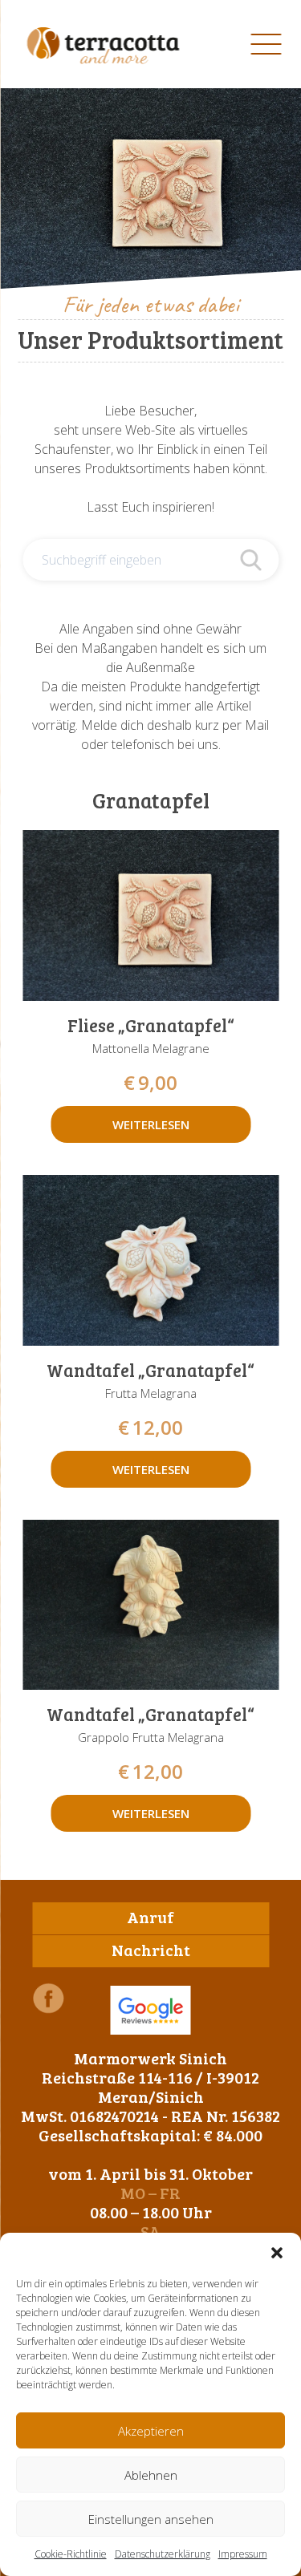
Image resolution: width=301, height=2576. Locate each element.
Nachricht (151, 1950)
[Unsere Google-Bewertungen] (151, 2010)
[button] (277, 2253)
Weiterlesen (151, 1124)
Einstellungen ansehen (151, 2519)
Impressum (243, 2554)
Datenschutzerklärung (163, 2554)
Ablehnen (151, 2475)
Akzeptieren (151, 2431)
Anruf (150, 1917)
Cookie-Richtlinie (71, 2554)
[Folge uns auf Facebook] (48, 1998)
